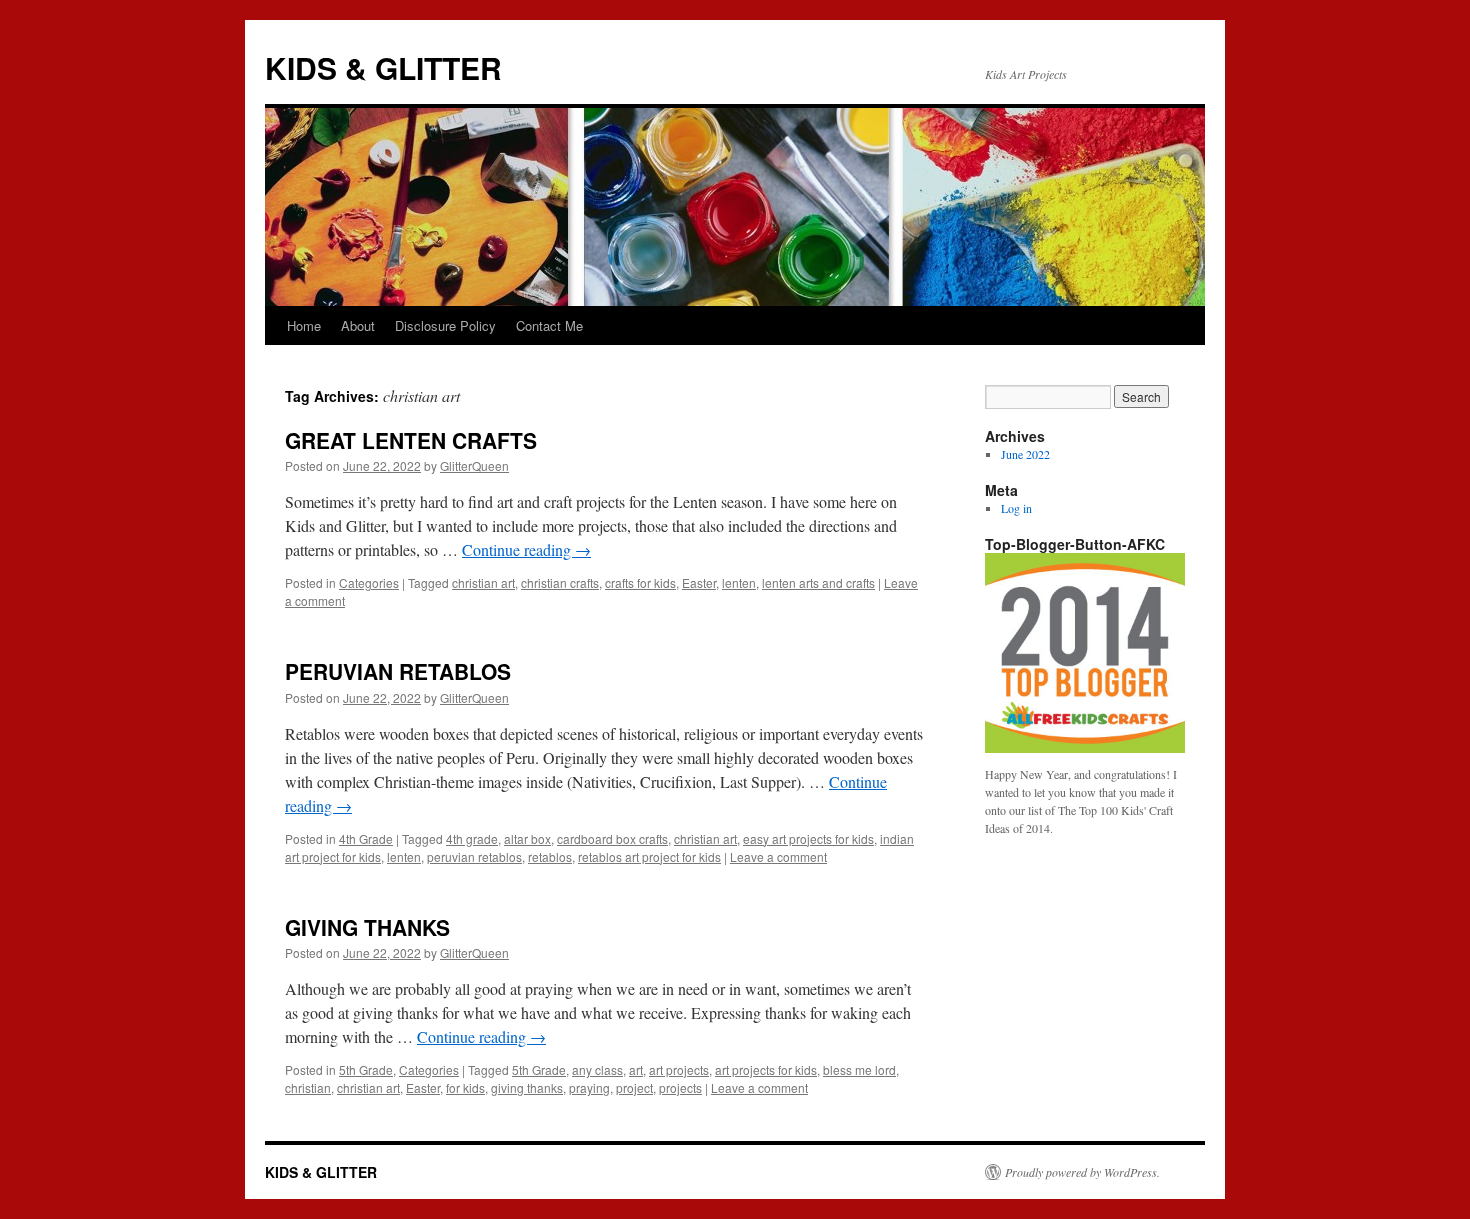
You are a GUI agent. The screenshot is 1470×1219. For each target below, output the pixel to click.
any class (597, 1069)
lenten (739, 582)
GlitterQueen (474, 465)
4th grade (472, 838)
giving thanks (527, 1087)
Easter (699, 582)
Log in (1016, 508)
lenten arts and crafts (818, 582)
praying (589, 1087)
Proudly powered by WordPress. (1082, 1172)
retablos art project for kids (649, 856)
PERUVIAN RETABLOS (398, 671)
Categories (369, 582)
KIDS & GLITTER (383, 67)
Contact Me (549, 325)
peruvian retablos (474, 856)
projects (680, 1087)
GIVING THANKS (367, 927)
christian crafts (560, 582)
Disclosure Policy (445, 325)
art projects (679, 1069)
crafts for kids (640, 582)
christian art (483, 582)
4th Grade (366, 838)
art (636, 1069)
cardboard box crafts (612, 838)
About (358, 325)
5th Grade (366, 1069)
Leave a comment (778, 856)
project (634, 1087)
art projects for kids (766, 1069)
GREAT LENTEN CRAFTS (411, 440)
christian (308, 1087)
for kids (465, 1087)
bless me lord (859, 1069)
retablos (550, 856)
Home (304, 325)
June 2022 (1025, 454)
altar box (527, 838)
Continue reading (526, 549)
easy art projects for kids (808, 838)
